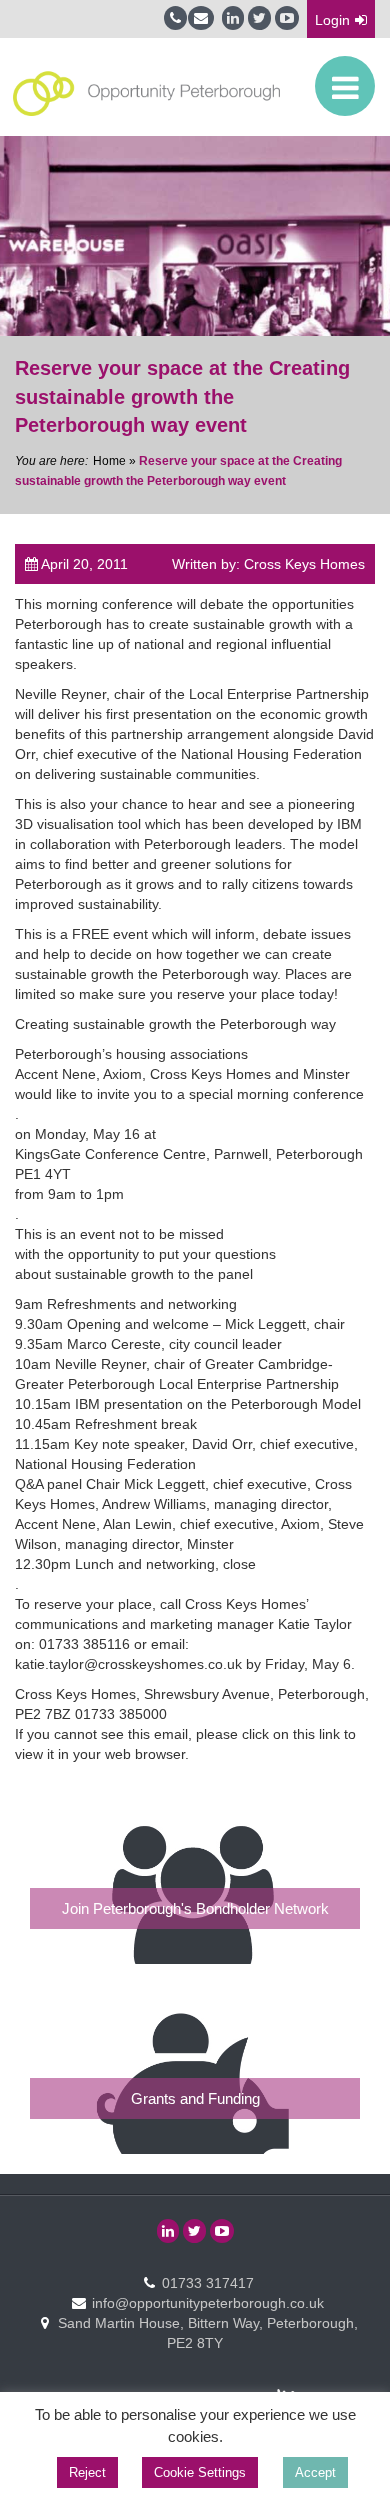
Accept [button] (315, 2472)
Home (109, 461)
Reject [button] (87, 2472)
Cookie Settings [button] (200, 2472)
